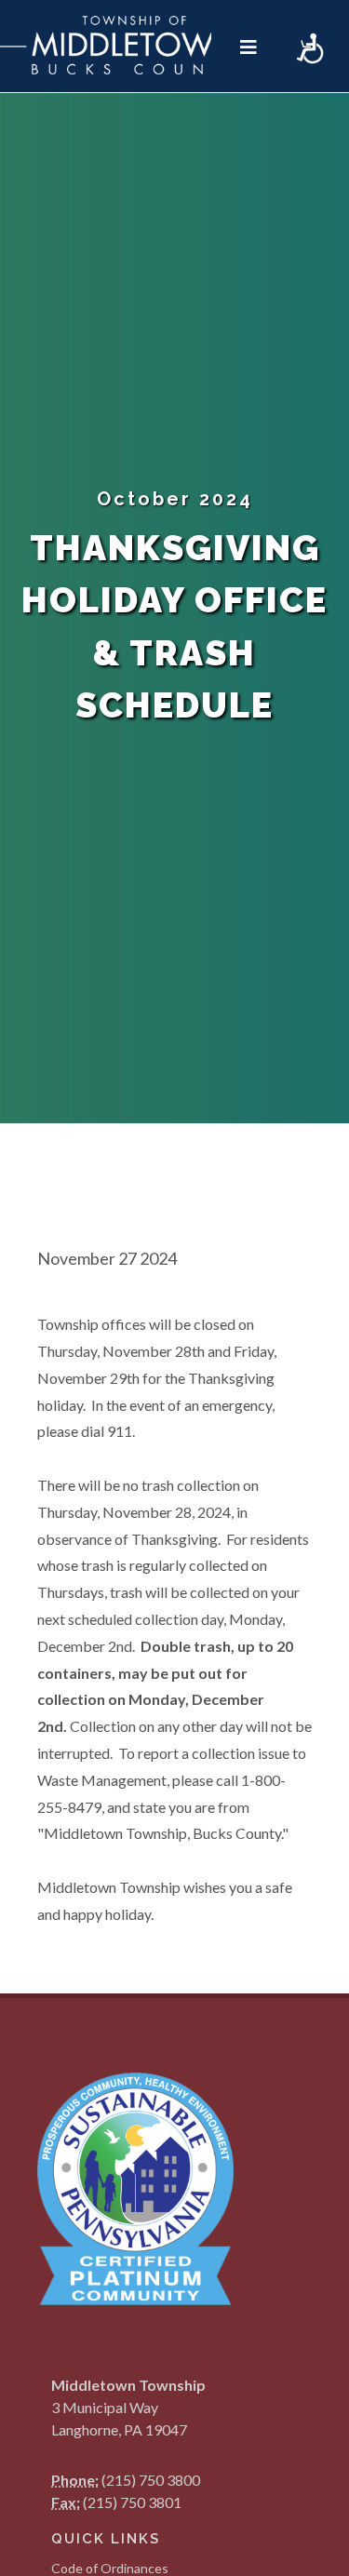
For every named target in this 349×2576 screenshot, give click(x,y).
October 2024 (175, 499)
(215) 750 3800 (151, 2480)
